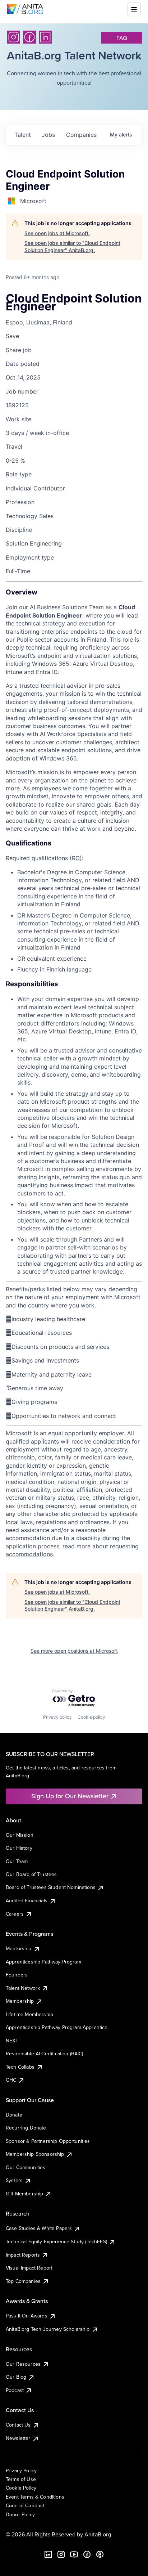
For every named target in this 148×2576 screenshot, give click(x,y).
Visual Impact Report (29, 2268)
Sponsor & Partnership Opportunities (48, 2141)
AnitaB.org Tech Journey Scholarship (48, 2329)
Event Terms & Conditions (35, 2497)
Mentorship (19, 1948)
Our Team (17, 1861)
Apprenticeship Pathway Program (43, 1962)
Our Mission (20, 1835)
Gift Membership (24, 2194)
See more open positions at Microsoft (74, 1651)
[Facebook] (29, 37)
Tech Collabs (20, 2067)
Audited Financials (27, 1900)
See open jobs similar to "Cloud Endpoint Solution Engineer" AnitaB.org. (72, 246)
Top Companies (23, 2281)
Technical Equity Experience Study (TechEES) (56, 2241)
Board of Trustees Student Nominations (51, 1887)
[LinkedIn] (45, 37)
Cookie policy (91, 1717)
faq (122, 38)
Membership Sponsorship (35, 2154)
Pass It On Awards (27, 2316)
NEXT (12, 2041)
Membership (20, 2001)
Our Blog (16, 2377)
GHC (11, 2080)
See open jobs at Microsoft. (57, 233)
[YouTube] (74, 2554)
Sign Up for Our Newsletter (70, 1796)
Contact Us (18, 2425)
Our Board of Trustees (31, 1874)
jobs (48, 135)
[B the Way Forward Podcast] (100, 2554)
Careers (15, 1914)
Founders (17, 1975)
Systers (14, 2180)
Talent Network (23, 1988)
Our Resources (23, 2364)
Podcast (15, 2390)
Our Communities (26, 2167)
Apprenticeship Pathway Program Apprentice (57, 2027)
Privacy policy (57, 1717)
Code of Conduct (25, 2505)
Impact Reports (23, 2255)
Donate (14, 2115)
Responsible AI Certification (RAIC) (45, 2054)
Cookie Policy (21, 2488)
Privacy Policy (21, 2470)
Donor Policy (20, 2514)
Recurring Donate (26, 2128)
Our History (19, 1848)
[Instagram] (14, 37)
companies (81, 135)
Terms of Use (21, 2479)
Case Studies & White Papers (39, 2228)
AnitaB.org (98, 2534)
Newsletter (18, 2438)
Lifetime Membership (29, 2014)
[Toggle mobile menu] (134, 9)
